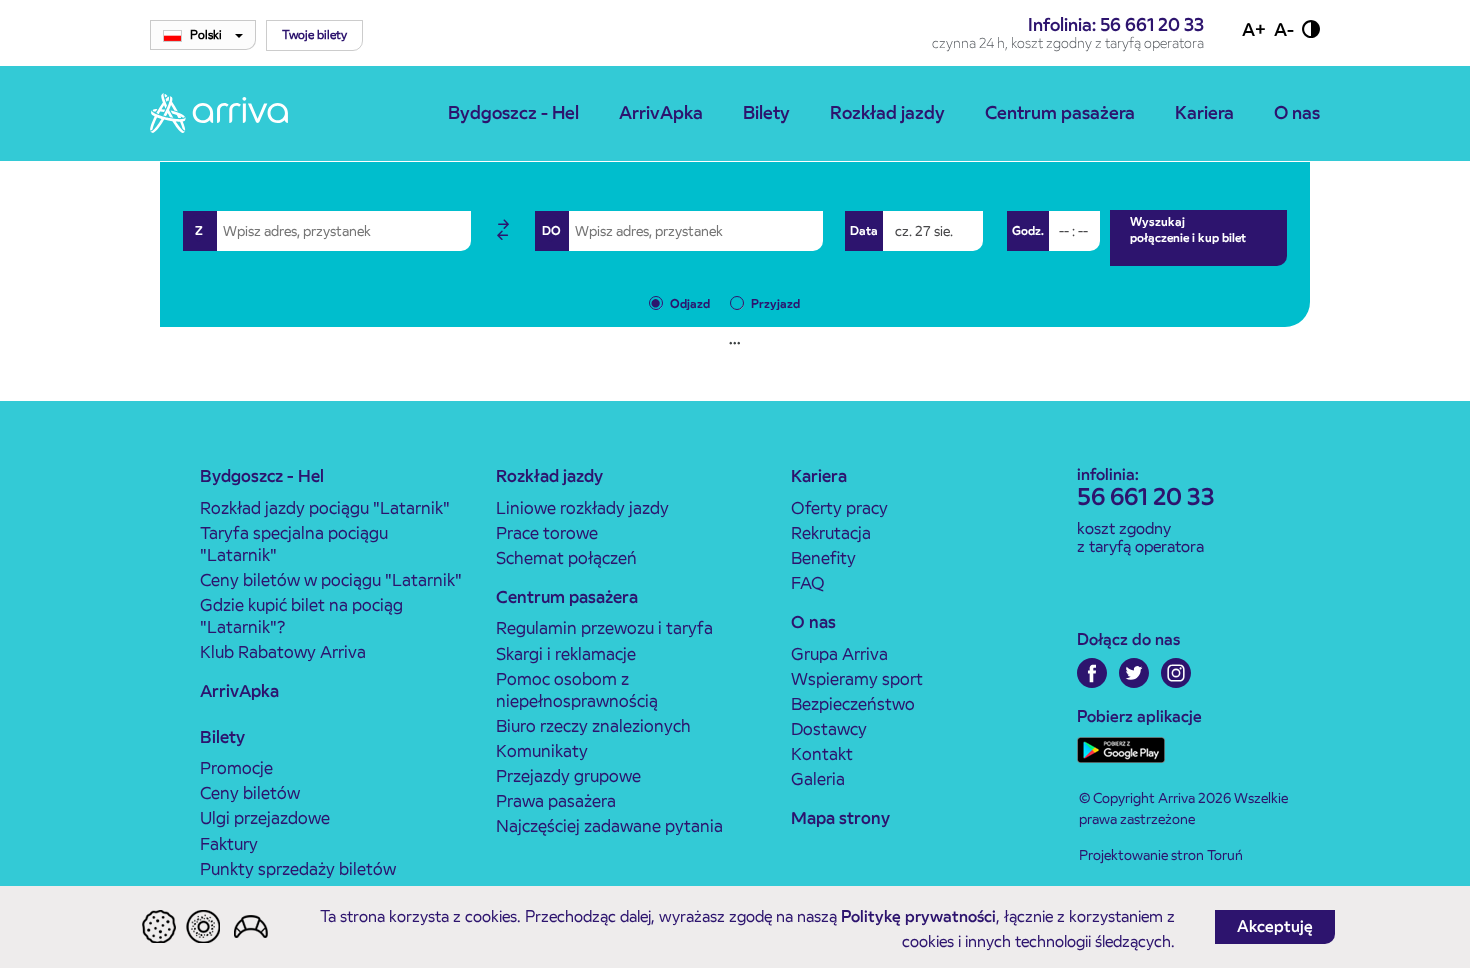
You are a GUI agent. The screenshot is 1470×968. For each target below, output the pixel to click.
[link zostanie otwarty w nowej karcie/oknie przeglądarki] (1092, 673)
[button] (314, 35)
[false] (503, 231)
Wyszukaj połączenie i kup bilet (1188, 229)
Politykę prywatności (918, 916)
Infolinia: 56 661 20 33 (1116, 24)
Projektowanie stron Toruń (1161, 855)
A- (1284, 29)
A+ (1254, 29)
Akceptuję (1275, 926)
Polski (207, 34)
